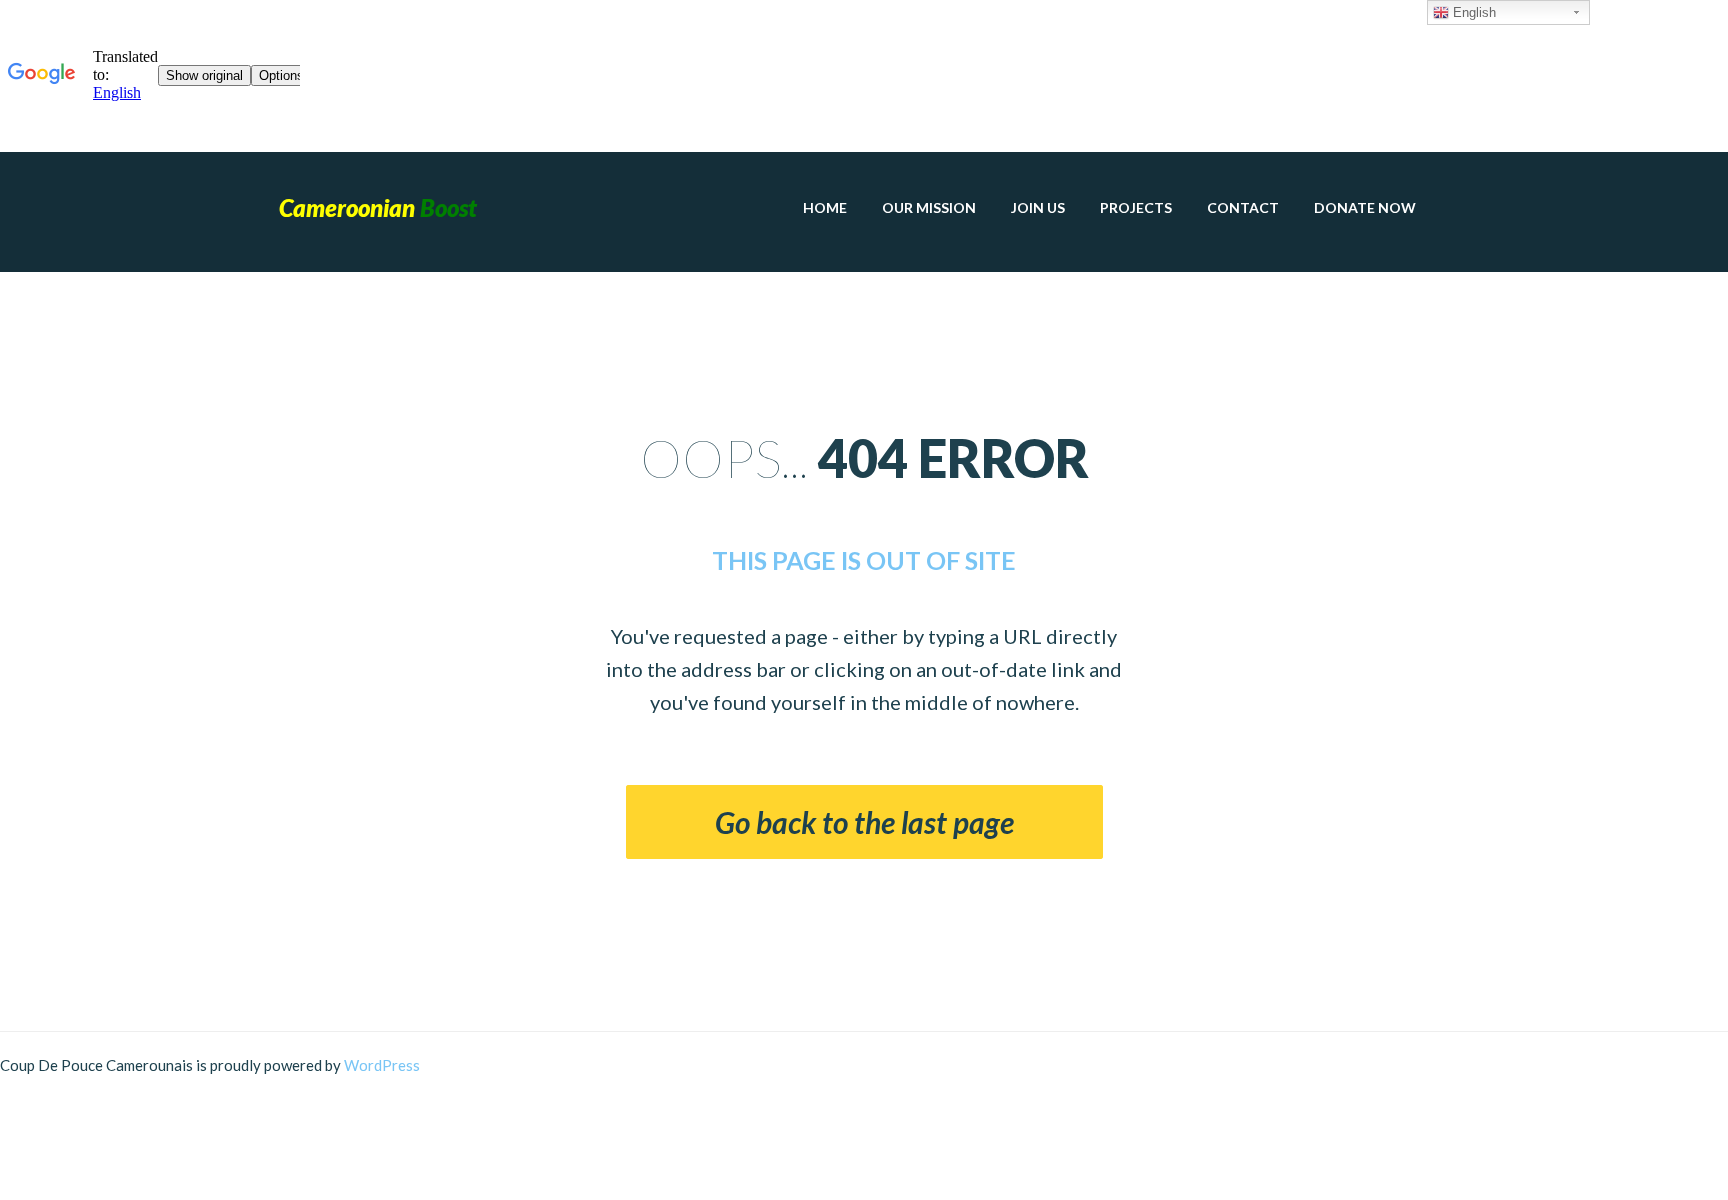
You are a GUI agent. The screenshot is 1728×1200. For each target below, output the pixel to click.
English (1472, 12)
